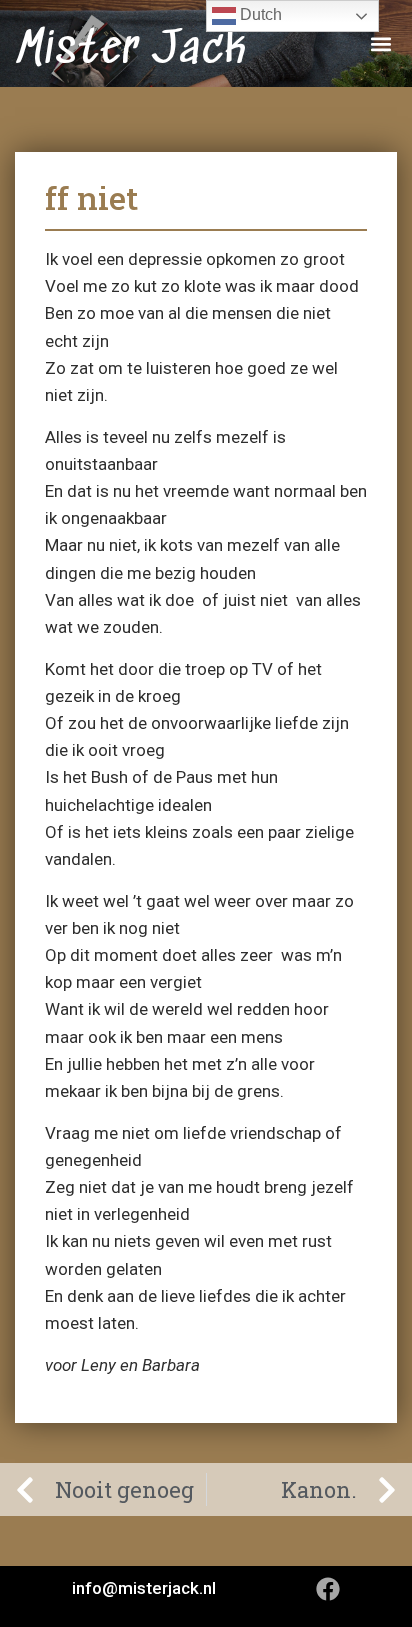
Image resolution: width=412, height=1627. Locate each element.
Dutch (259, 14)
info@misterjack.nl (144, 1588)
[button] (380, 43)
